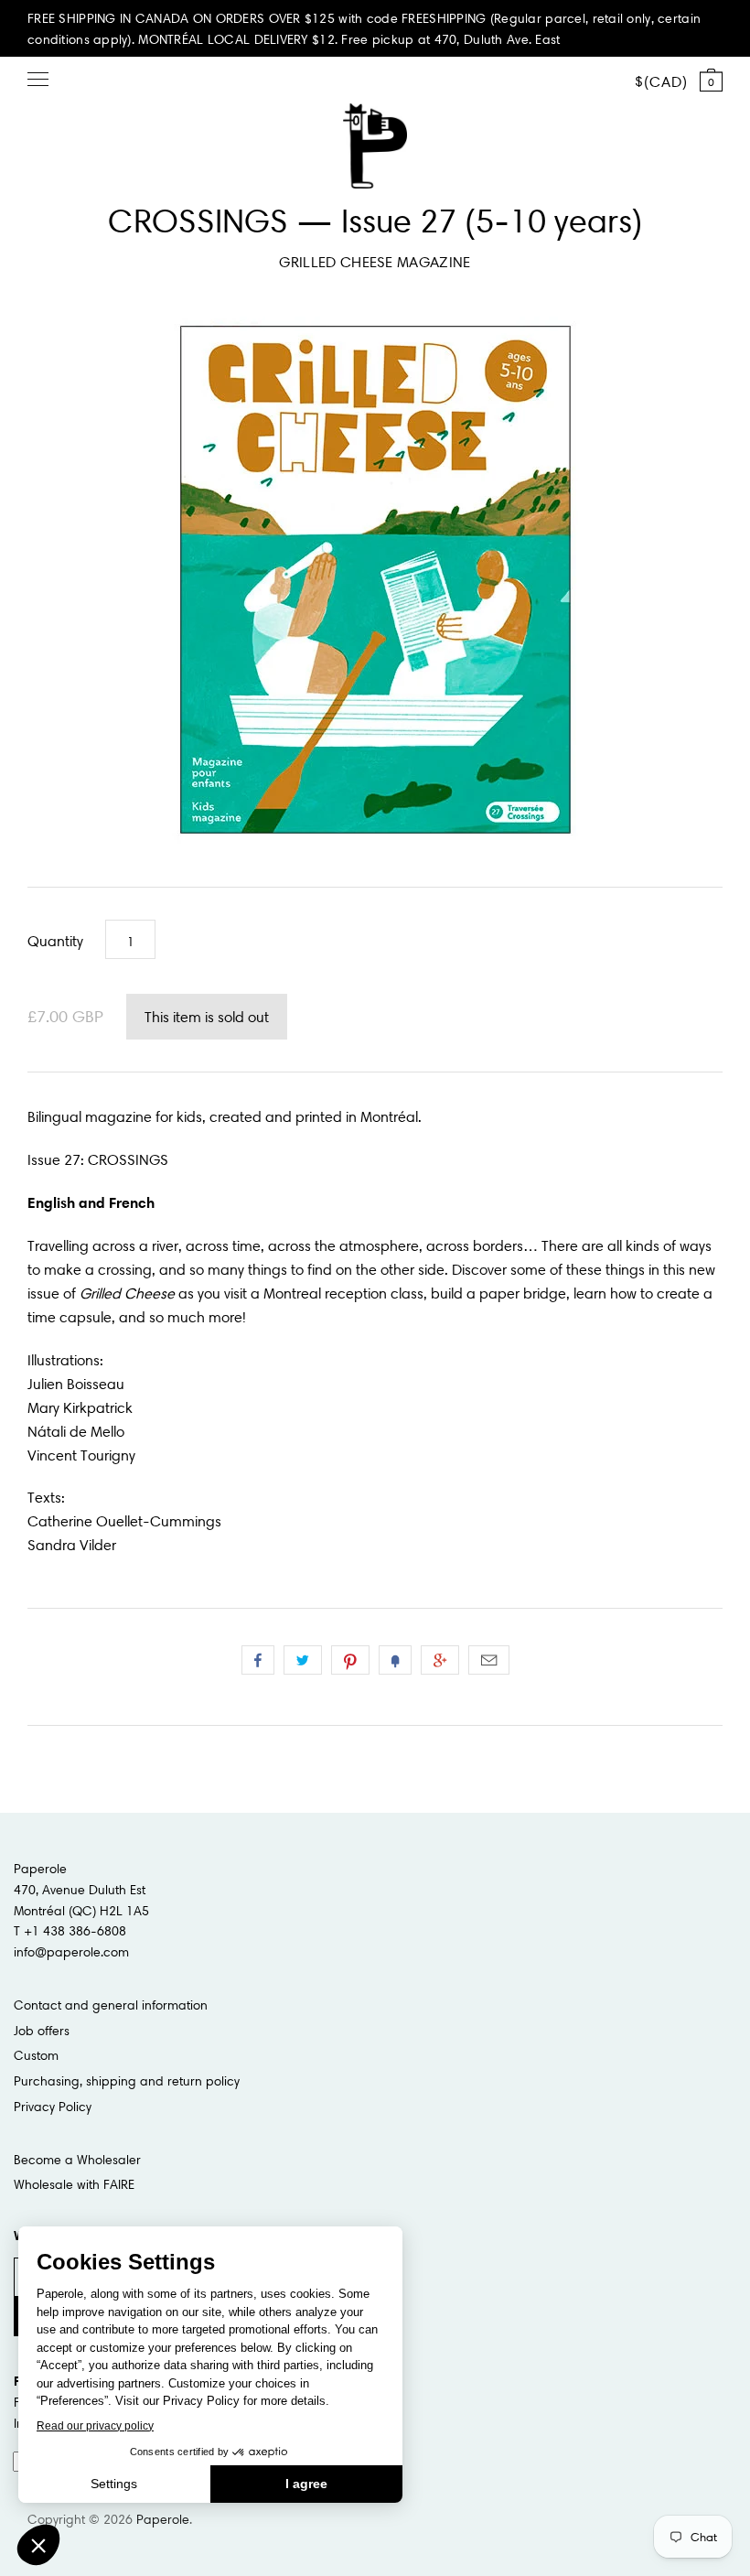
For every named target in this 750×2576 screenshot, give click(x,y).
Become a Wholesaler (77, 2160)
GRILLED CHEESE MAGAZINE (375, 262)
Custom (36, 2055)
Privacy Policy (53, 2107)
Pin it (350, 1660)
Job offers (42, 2031)
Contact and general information (111, 2005)
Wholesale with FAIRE (74, 2184)
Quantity (55, 941)
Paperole (163, 2519)
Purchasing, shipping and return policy (127, 2081)
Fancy (395, 1660)
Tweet (303, 1660)
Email (489, 1660)
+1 (440, 1660)
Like (258, 1660)
